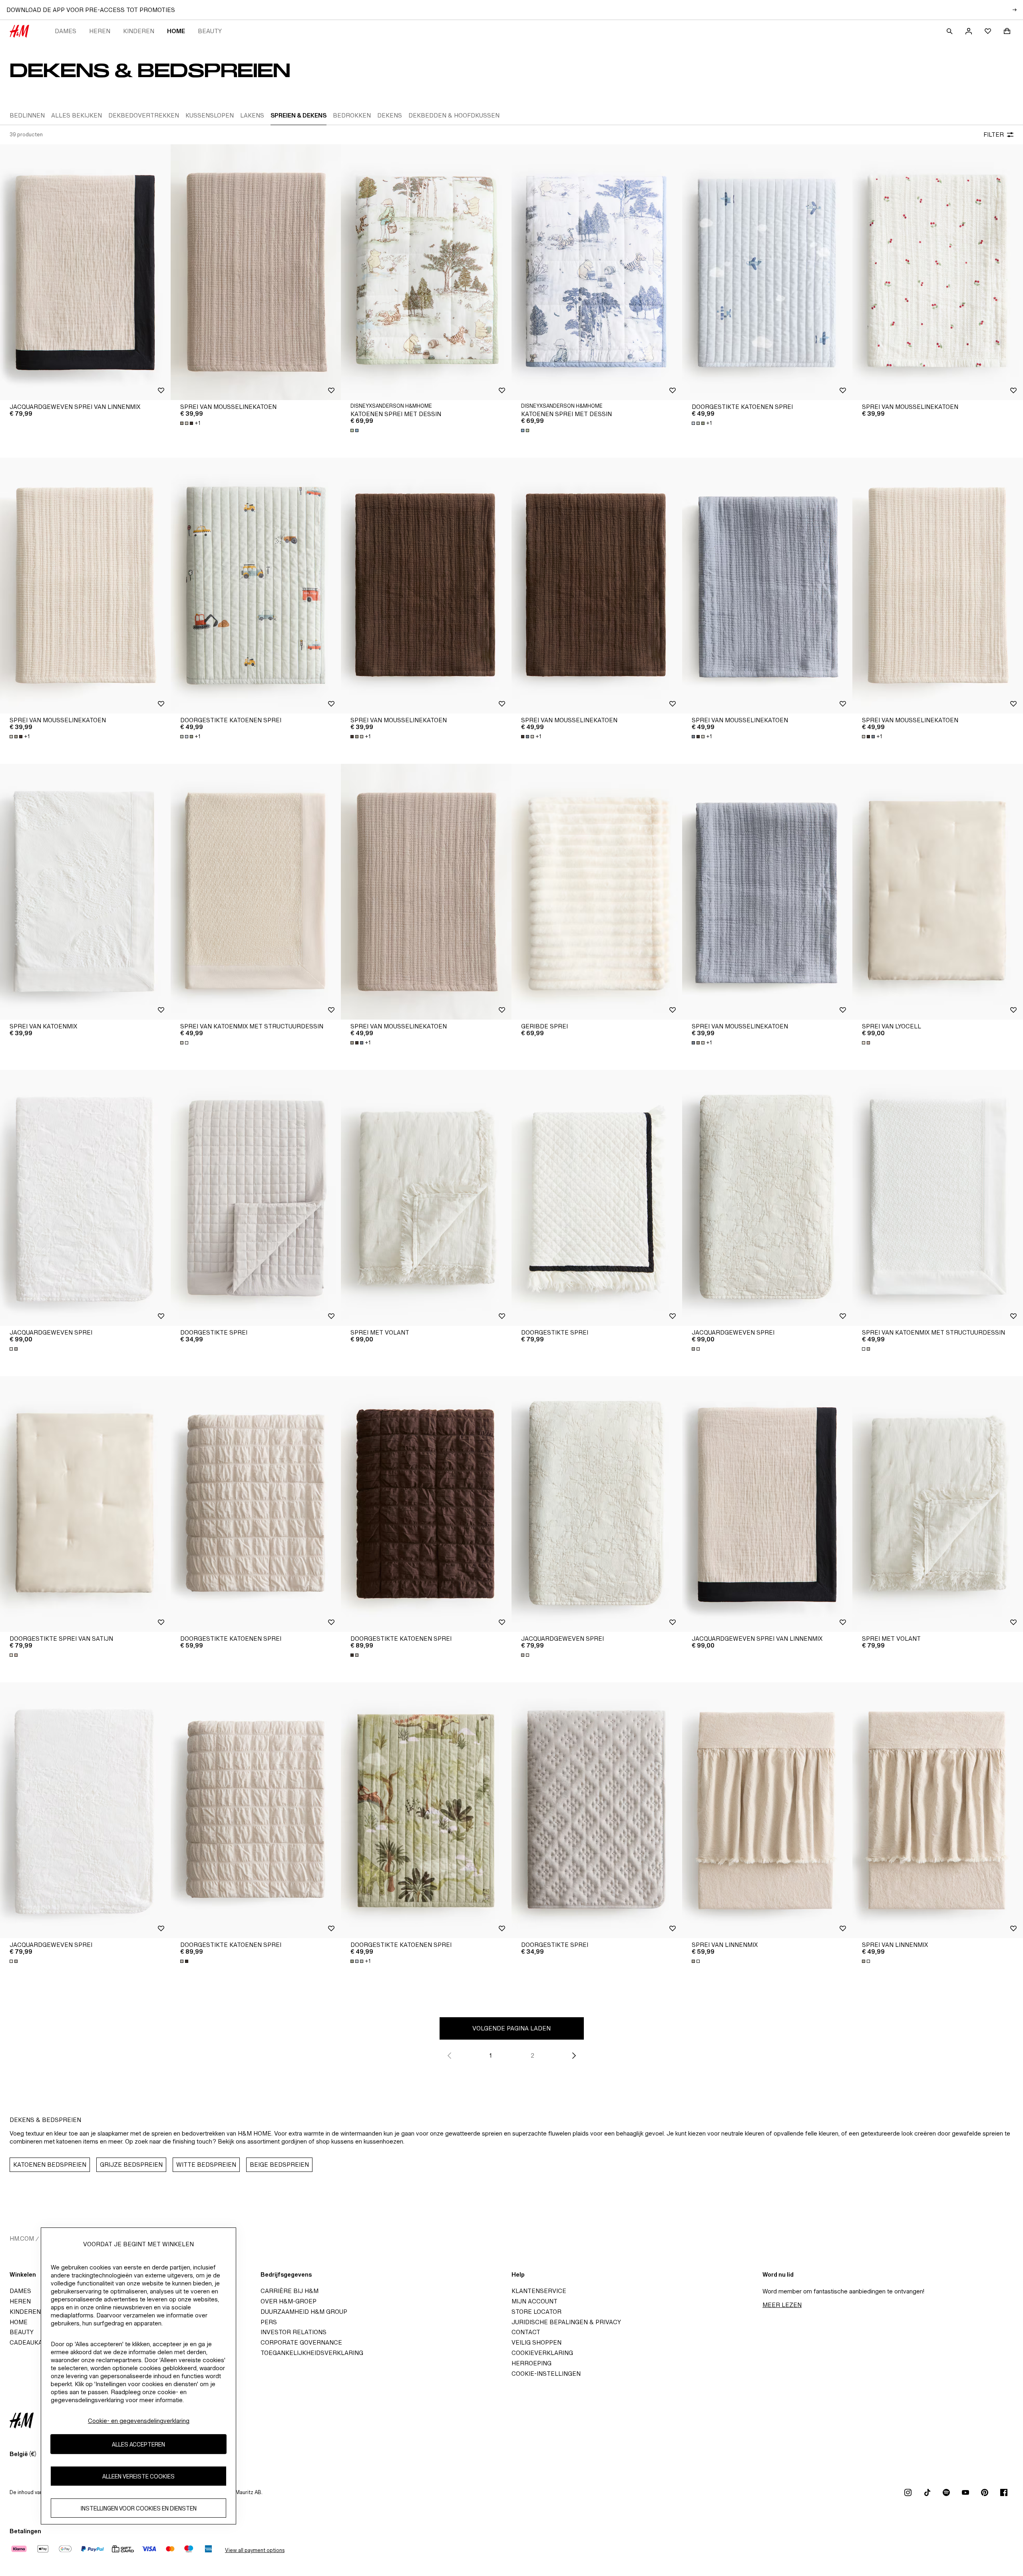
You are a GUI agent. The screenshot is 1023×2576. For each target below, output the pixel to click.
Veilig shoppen (536, 2342)
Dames (66, 31)
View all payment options (255, 2550)
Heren (100, 31)
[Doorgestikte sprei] (256, 1198)
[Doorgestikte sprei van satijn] (85, 1504)
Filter (994, 134)
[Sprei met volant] (426, 1198)
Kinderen (139, 31)
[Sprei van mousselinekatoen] (256, 272)
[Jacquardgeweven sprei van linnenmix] (85, 272)
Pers (269, 2322)
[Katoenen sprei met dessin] (426, 272)
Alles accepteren (138, 2444)
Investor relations (294, 2332)
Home (176, 31)
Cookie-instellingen (546, 2374)
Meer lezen (782, 2305)
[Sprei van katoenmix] (85, 892)
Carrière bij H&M (290, 2291)
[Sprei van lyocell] (938, 892)
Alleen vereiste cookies (138, 2476)
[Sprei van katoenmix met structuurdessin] (256, 892)
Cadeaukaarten (36, 2342)
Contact (526, 2332)
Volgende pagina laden (511, 2028)
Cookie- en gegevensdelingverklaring (139, 2421)
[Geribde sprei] (597, 892)
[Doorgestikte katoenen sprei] (767, 272)
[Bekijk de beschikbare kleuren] (355, 430)
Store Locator (536, 2312)
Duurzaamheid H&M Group (304, 2312)
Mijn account (534, 2301)
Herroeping (531, 2363)
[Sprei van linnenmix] (767, 1810)
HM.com (22, 2238)
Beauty (210, 31)
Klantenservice (539, 2291)
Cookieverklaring (542, 2353)
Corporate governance (301, 2342)
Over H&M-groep (289, 2301)
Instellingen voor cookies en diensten (139, 2508)
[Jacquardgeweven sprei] (85, 1198)
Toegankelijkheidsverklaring (312, 2353)
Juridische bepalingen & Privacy (566, 2322)
